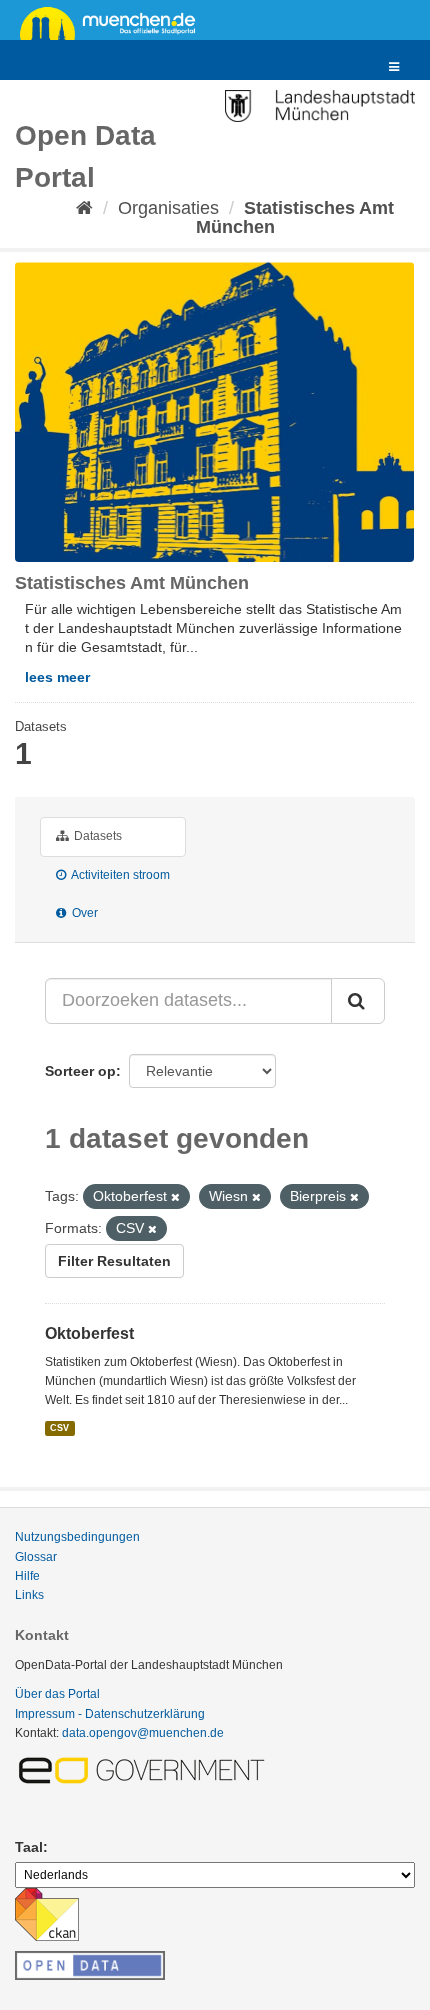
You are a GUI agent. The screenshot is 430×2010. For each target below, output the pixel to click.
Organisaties (168, 208)
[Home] (84, 208)
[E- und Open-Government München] (145, 1769)
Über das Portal (57, 1694)
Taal (29, 1847)
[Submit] (358, 1001)
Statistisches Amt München (295, 217)
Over (83, 913)
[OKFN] (90, 1960)
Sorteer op (80, 1071)
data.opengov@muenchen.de (143, 1733)
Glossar (36, 1557)
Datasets (96, 836)
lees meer (57, 677)
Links (29, 1595)
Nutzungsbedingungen (77, 1537)
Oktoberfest (89, 1333)
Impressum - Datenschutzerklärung (110, 1714)
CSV (59, 1428)
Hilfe (27, 1576)
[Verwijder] (175, 1197)
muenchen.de (115, 22)
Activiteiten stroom (119, 875)
